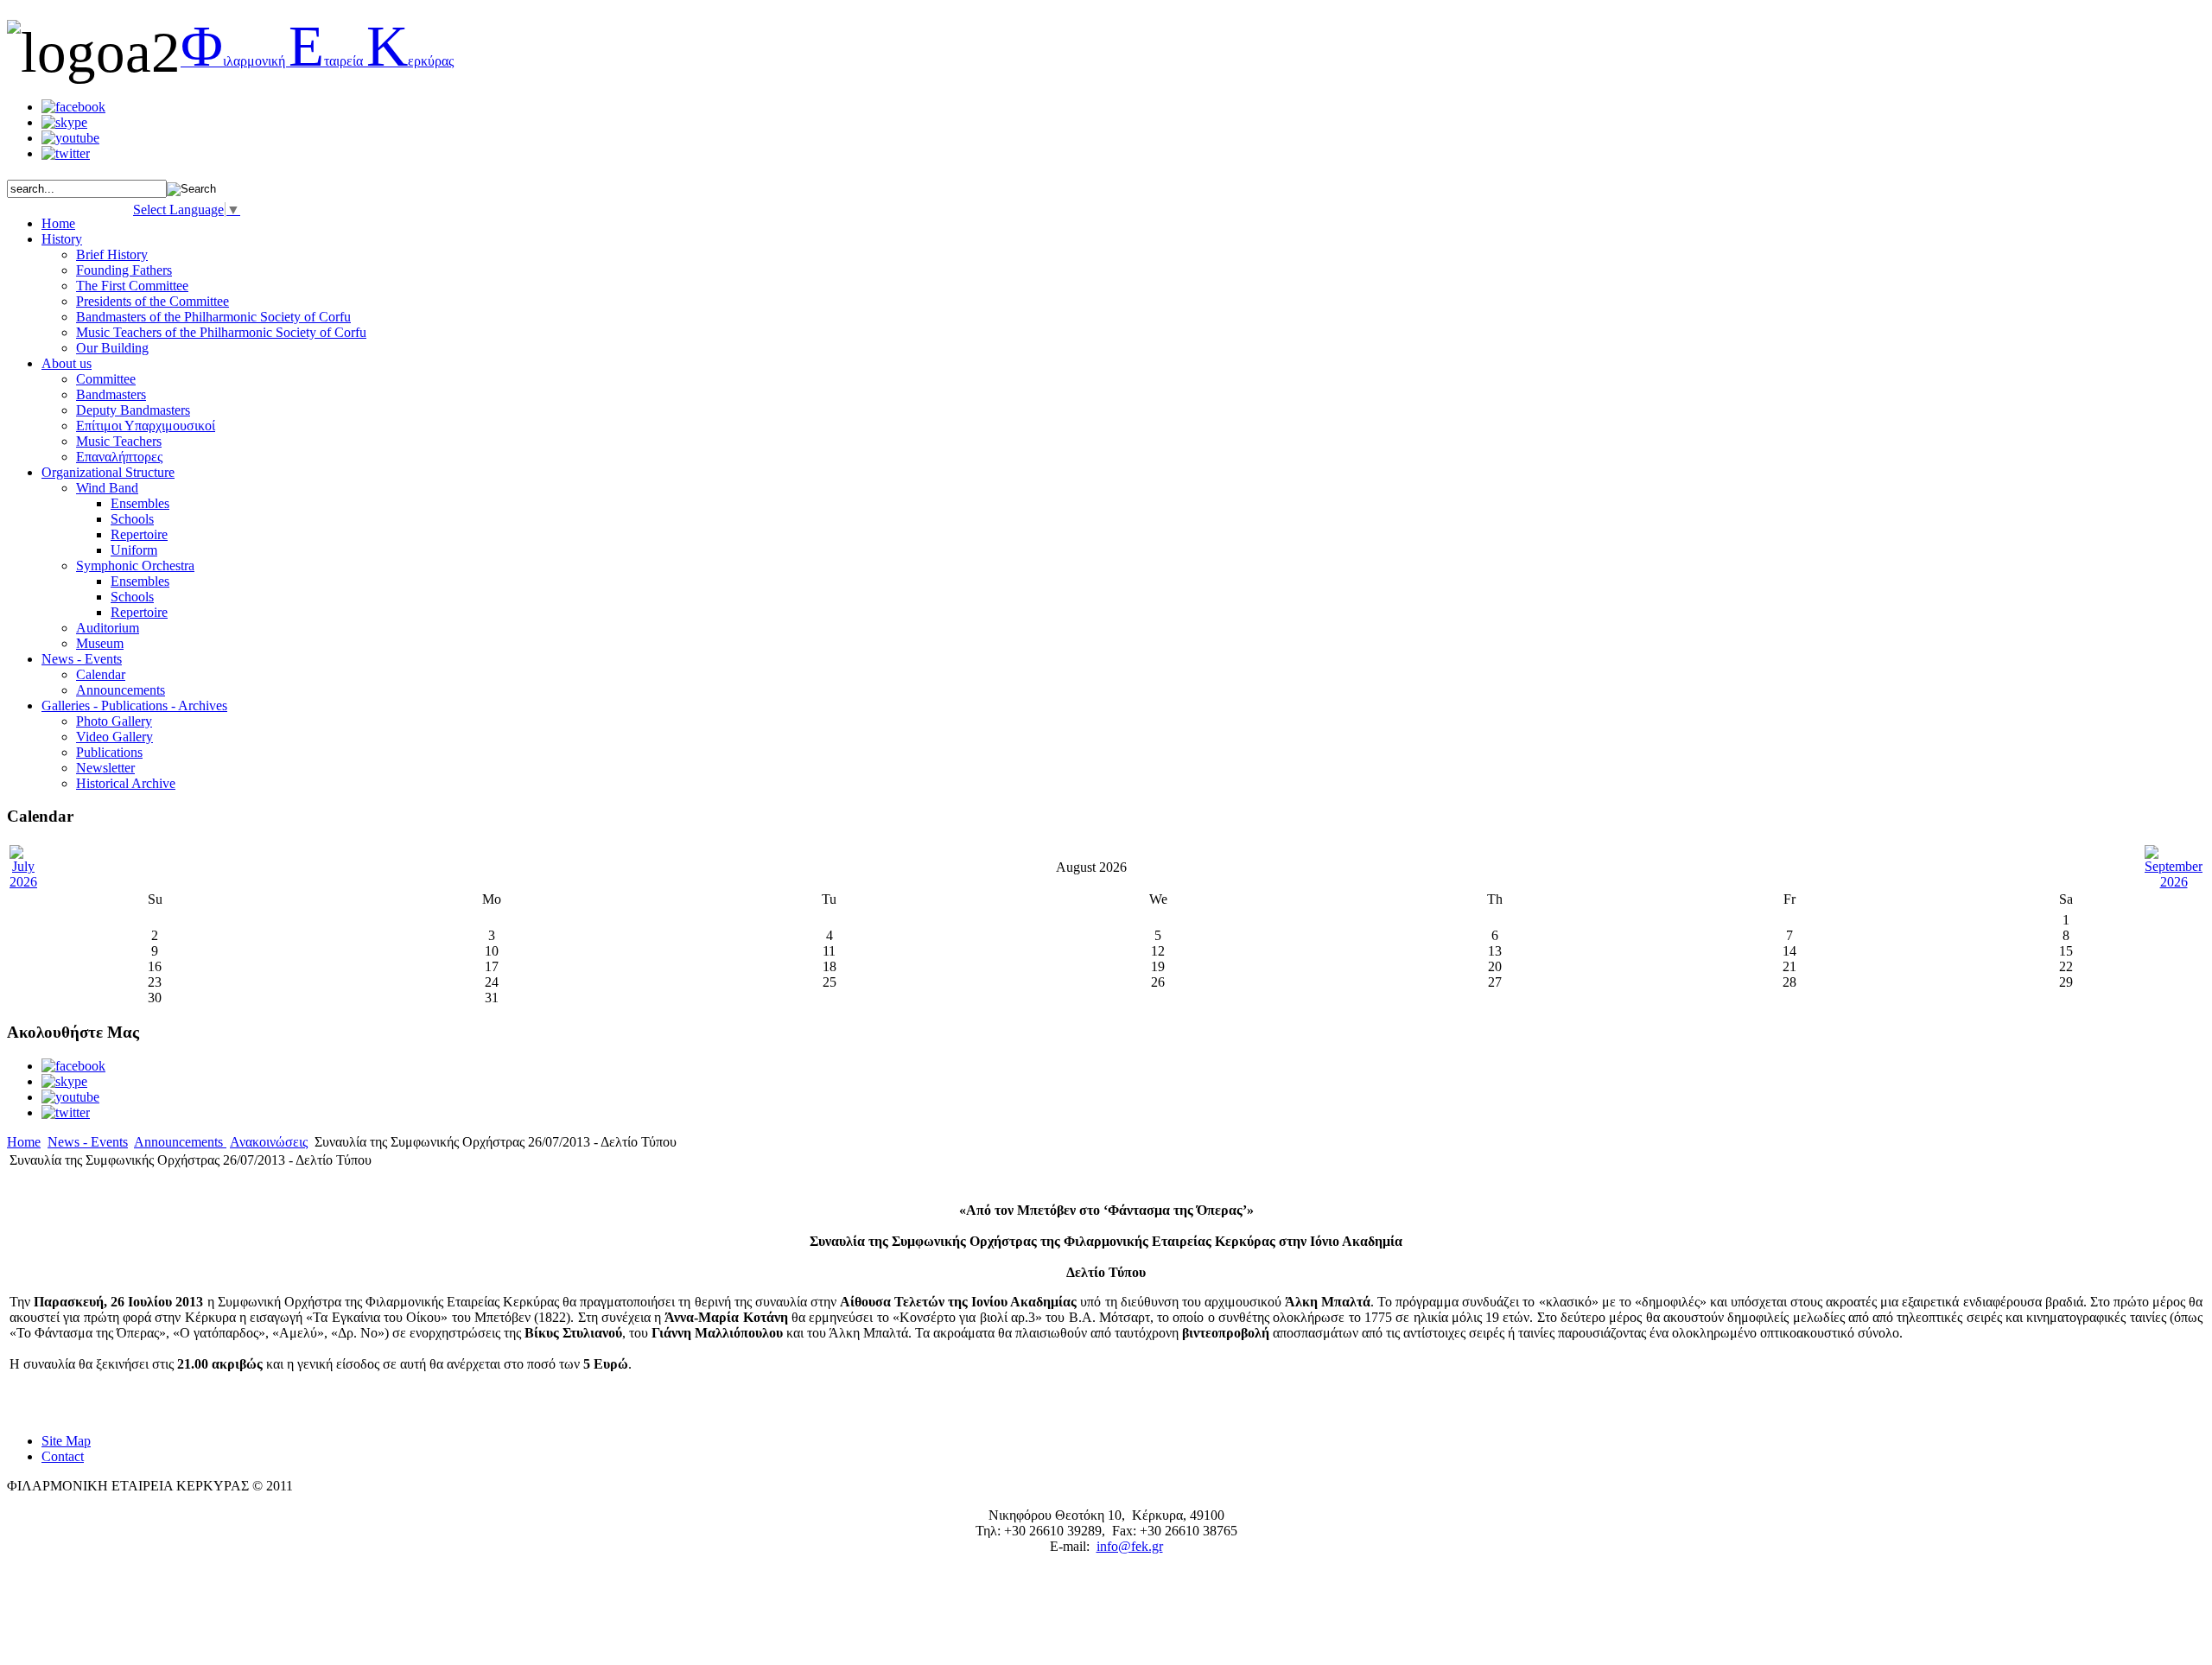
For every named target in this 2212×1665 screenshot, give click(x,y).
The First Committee (132, 286)
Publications (109, 752)
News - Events (88, 1142)
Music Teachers (119, 441)
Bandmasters (111, 394)
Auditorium (108, 628)
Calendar (101, 674)
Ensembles (140, 503)
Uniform (134, 550)
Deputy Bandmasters (133, 410)
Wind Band (107, 488)
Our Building (112, 348)
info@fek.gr (1130, 1546)
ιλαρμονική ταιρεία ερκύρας (317, 61)
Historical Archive (126, 783)
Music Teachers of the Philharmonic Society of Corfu (221, 332)
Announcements (121, 690)
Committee (106, 379)
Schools (132, 519)
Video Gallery (114, 737)
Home (24, 1142)
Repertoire (139, 534)
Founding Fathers (124, 270)
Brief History (112, 254)
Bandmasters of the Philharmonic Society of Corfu (213, 317)
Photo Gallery (114, 721)
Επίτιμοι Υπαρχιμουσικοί (146, 426)
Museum (100, 643)
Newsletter (105, 768)
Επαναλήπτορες (119, 457)
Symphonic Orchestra (135, 566)
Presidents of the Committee (153, 301)
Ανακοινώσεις (269, 1142)
